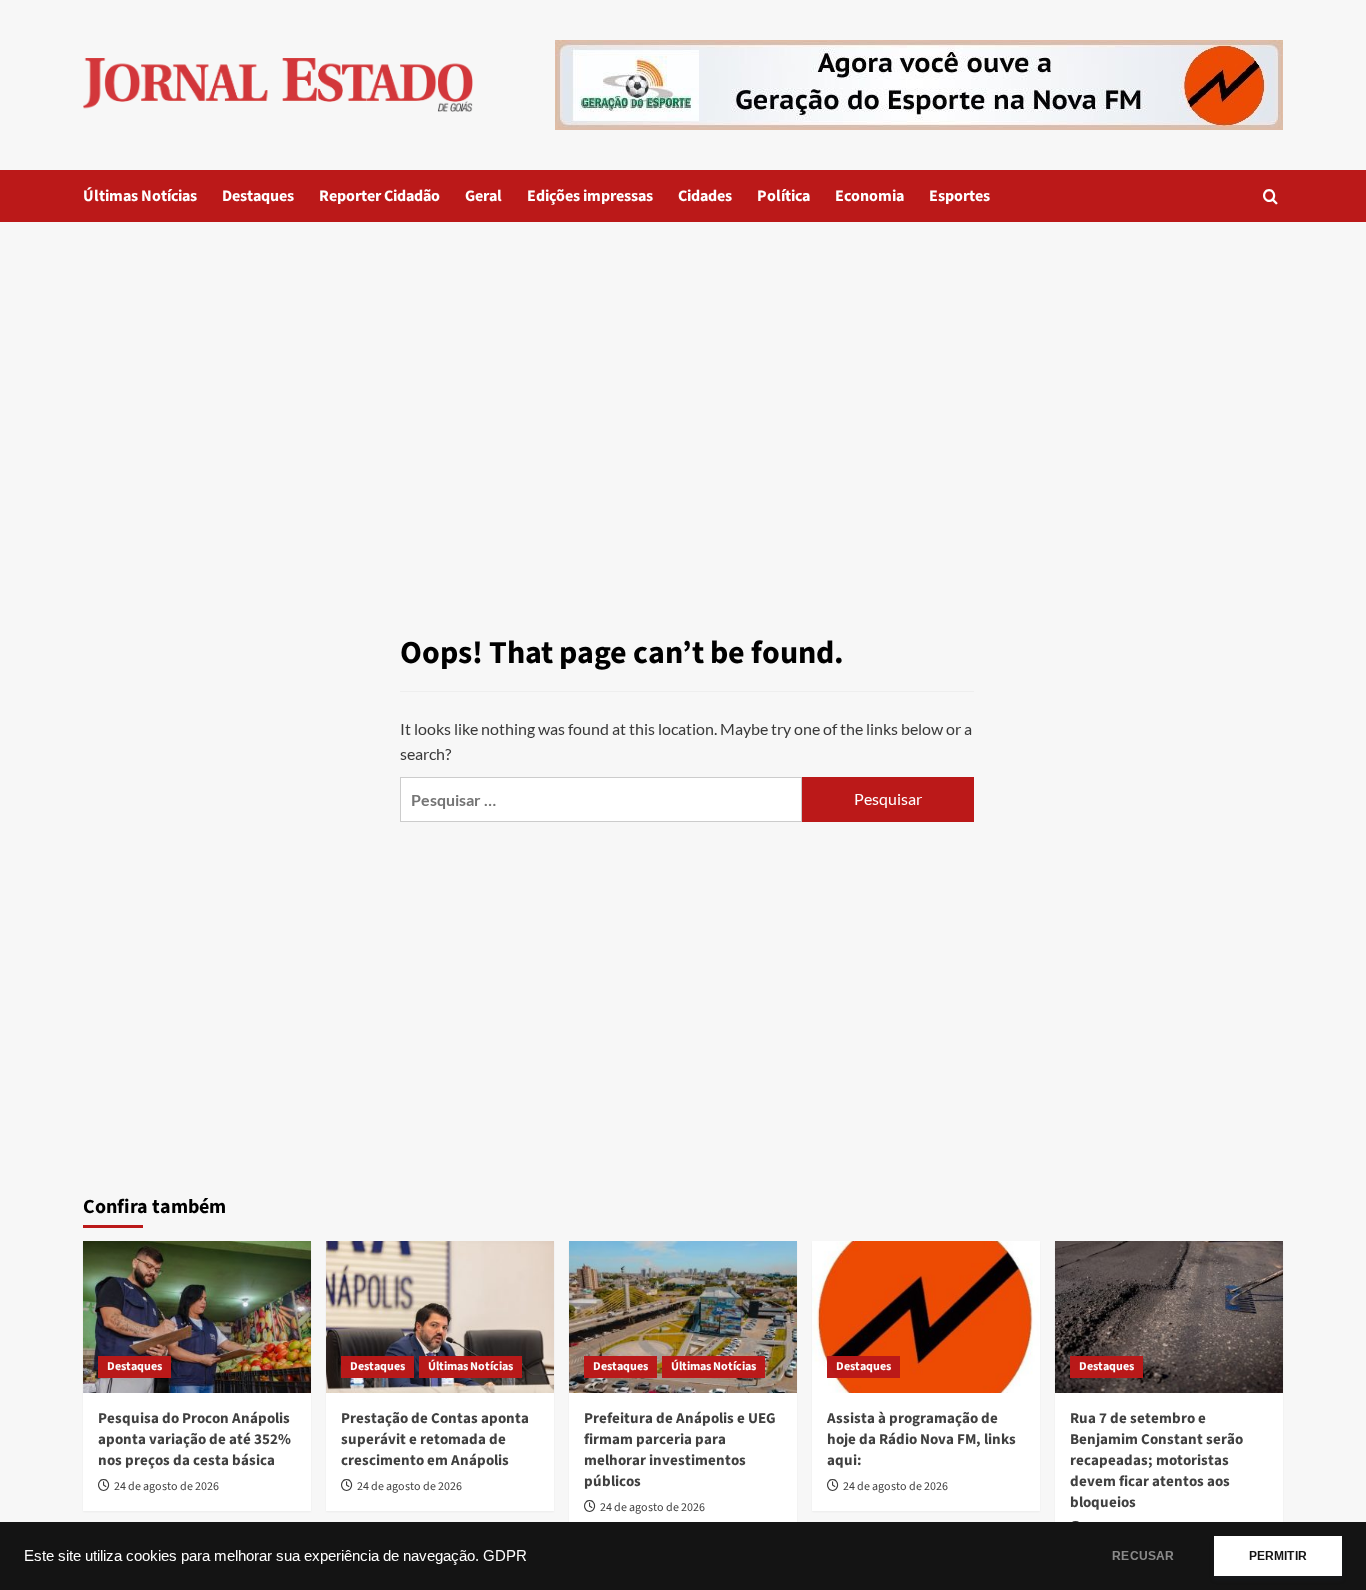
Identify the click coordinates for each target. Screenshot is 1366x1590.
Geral (483, 196)
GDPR (505, 1556)
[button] (1270, 196)
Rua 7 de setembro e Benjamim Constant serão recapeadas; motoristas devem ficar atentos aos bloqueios (1156, 1460)
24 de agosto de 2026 (166, 1486)
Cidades (705, 196)
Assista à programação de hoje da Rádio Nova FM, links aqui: (921, 1439)
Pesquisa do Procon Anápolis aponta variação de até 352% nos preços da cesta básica (194, 1439)
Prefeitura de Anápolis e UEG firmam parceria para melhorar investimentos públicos (680, 1450)
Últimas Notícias (140, 196)
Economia (869, 196)
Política (783, 196)
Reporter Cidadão (379, 196)
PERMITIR (1278, 1556)
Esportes (959, 196)
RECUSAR (1143, 1556)
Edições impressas (590, 196)
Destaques (258, 196)
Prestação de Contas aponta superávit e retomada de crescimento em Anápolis (435, 1439)
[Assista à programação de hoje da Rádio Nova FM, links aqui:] (926, 1317)
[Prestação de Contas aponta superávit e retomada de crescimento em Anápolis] (440, 1317)
